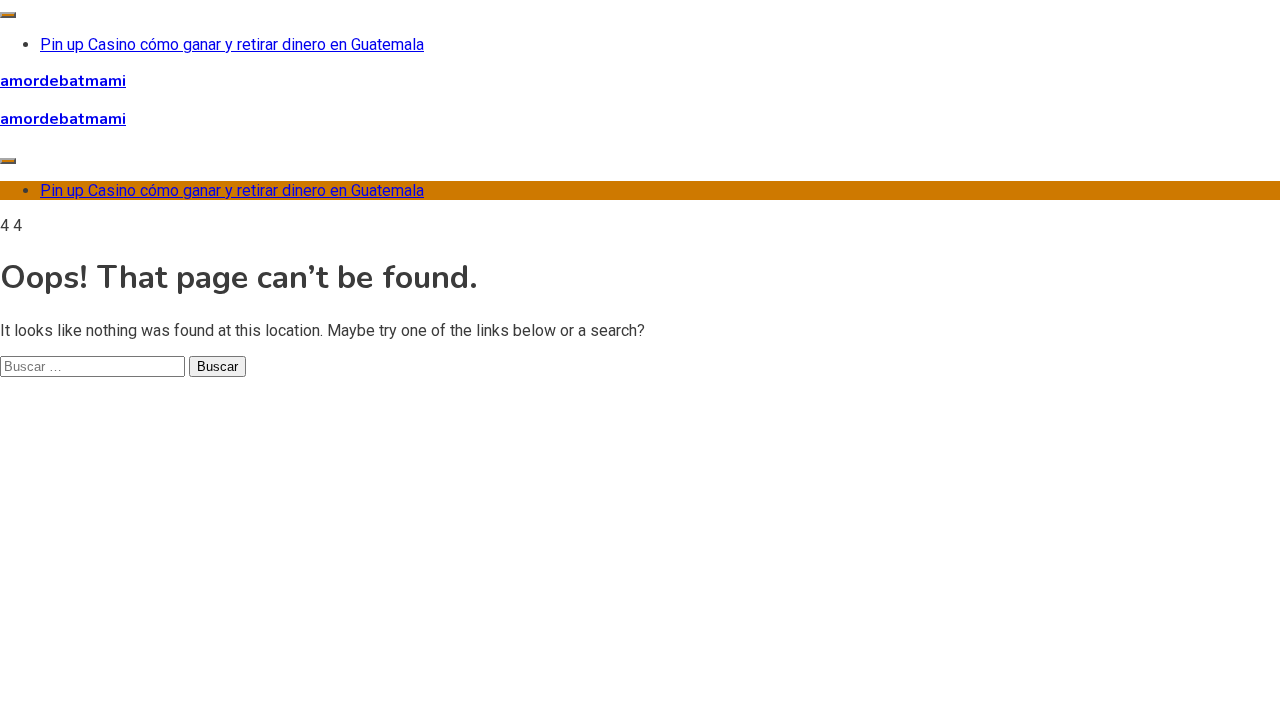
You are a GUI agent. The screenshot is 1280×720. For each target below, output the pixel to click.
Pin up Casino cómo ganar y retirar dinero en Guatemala (232, 44)
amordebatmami (63, 81)
